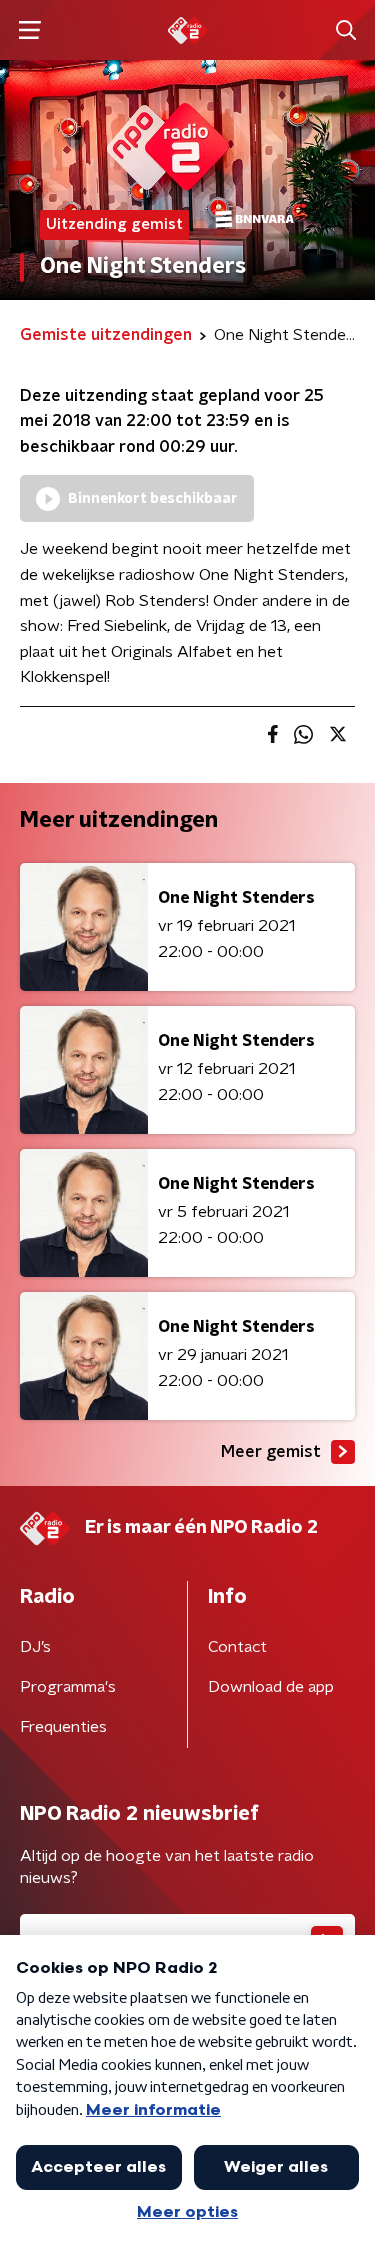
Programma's (68, 1687)
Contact (237, 1647)
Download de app (271, 1687)
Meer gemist (271, 1452)
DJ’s (35, 1647)
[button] (29, 30)
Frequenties (63, 1727)
